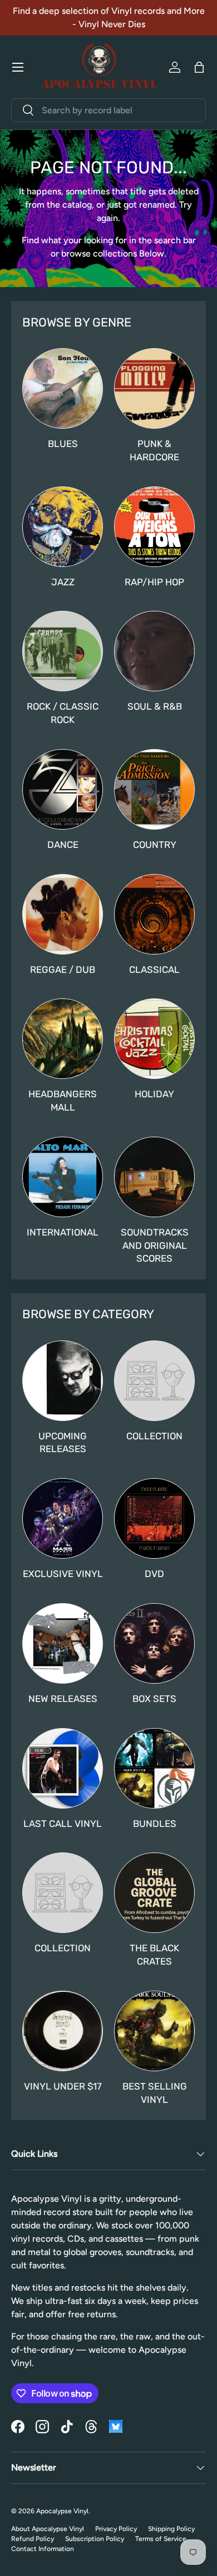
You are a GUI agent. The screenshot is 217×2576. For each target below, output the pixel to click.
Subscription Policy (95, 2539)
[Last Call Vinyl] (63, 1768)
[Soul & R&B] (154, 651)
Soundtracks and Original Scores (155, 1246)
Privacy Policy (116, 2529)
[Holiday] (154, 1039)
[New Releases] (63, 1643)
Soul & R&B (155, 706)
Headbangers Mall (63, 1101)
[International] (63, 1177)
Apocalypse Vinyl (62, 2511)
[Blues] (63, 388)
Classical (154, 970)
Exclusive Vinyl (63, 1574)
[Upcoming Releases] (63, 1381)
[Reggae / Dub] (63, 914)
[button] (199, 67)
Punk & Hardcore (154, 450)
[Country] (154, 789)
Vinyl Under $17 (63, 2086)
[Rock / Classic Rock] (63, 651)
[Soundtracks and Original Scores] (154, 1177)
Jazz (63, 582)
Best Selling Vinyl (155, 2093)
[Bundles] (154, 1768)
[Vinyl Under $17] (63, 2031)
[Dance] (63, 789)
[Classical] (154, 914)
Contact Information (43, 2549)
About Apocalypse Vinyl (48, 2529)
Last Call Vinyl (63, 1824)
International (63, 1232)
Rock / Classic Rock (63, 713)
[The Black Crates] (154, 1893)
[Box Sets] (154, 1643)
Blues (63, 444)
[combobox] (108, 110)
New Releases (63, 1699)
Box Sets (154, 1699)
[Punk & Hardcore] (154, 388)
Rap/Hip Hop (154, 582)
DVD (154, 1574)
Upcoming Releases (63, 1443)
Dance (63, 845)
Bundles (155, 1824)
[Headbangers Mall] (63, 1039)
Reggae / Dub (63, 970)
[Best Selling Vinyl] (154, 2031)
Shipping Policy (171, 2529)
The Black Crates (154, 1955)
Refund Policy (33, 2539)
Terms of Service (161, 2539)
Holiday (154, 1094)
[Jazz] (63, 527)
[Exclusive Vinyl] (63, 1518)
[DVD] (154, 1518)
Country (155, 845)
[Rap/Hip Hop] (154, 527)
